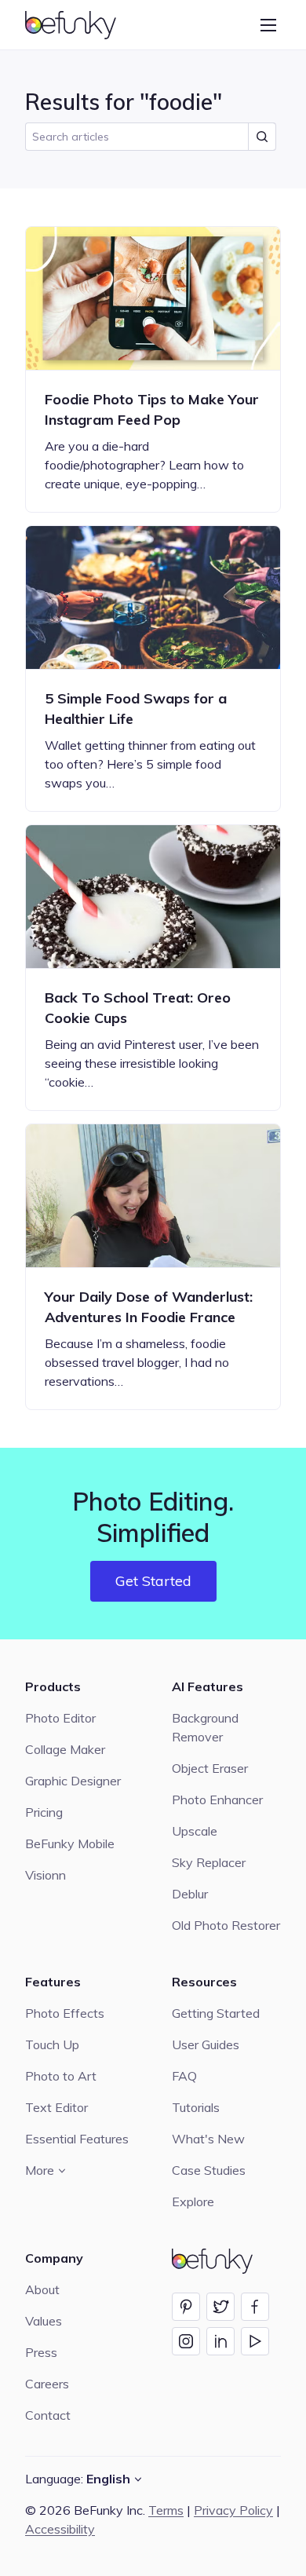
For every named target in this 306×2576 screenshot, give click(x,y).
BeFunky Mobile (70, 1843)
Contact (48, 2415)
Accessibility (60, 2529)
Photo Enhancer (217, 1800)
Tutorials (196, 2107)
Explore (193, 2201)
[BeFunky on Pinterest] (186, 2307)
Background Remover (205, 1727)
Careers (47, 2384)
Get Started (153, 1581)
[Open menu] (268, 25)
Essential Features (77, 2139)
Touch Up (52, 2044)
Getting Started (216, 2013)
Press (41, 2352)
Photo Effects (65, 2013)
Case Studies (209, 2170)
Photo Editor (60, 1718)
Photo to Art (61, 2076)
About (42, 2289)
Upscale (195, 1831)
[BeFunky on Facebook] (255, 2307)
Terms (166, 2510)
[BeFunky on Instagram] (186, 2341)
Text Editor (56, 2107)
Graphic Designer (73, 1781)
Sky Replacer (209, 1862)
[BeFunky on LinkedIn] (220, 2341)
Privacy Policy (233, 2510)
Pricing (44, 1812)
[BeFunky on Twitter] (220, 2307)
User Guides (206, 2044)
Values (44, 2321)
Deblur (190, 1894)
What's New (208, 2139)
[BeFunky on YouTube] (255, 2341)
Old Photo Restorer (226, 1925)
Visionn (46, 1875)
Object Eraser (210, 1768)
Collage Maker (65, 1749)
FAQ (184, 2076)
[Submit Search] (262, 137)
